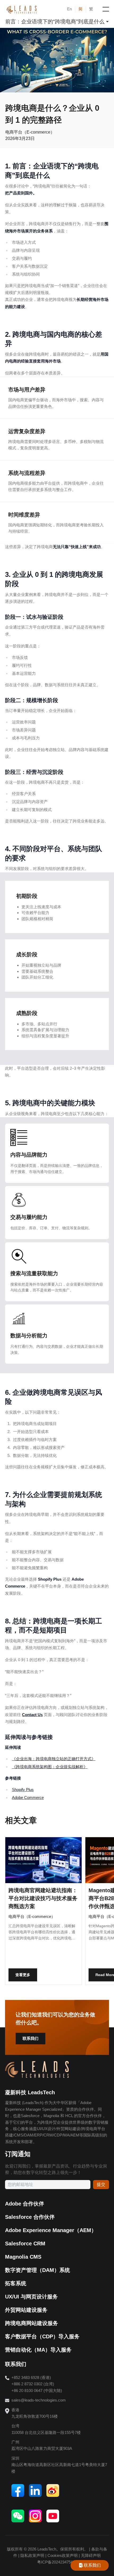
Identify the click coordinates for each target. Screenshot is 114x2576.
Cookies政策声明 (63, 2555)
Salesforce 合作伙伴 (30, 2217)
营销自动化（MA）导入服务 (38, 2350)
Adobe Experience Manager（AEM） (51, 2230)
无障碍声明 (91, 2555)
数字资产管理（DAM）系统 (38, 2270)
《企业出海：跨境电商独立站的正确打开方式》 (54, 1759)
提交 (101, 2184)
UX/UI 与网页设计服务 (31, 2297)
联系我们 (30, 2038)
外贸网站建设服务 (26, 2310)
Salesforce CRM (25, 2244)
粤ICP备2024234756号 (57, 2562)
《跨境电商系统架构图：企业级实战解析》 (50, 1767)
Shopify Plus (23, 1790)
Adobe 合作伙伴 (25, 2204)
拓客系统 (16, 2283)
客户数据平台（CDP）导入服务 (42, 2336)
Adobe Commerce (28, 1797)
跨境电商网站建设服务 (32, 2323)
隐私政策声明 (32, 2555)
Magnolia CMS (23, 2257)
